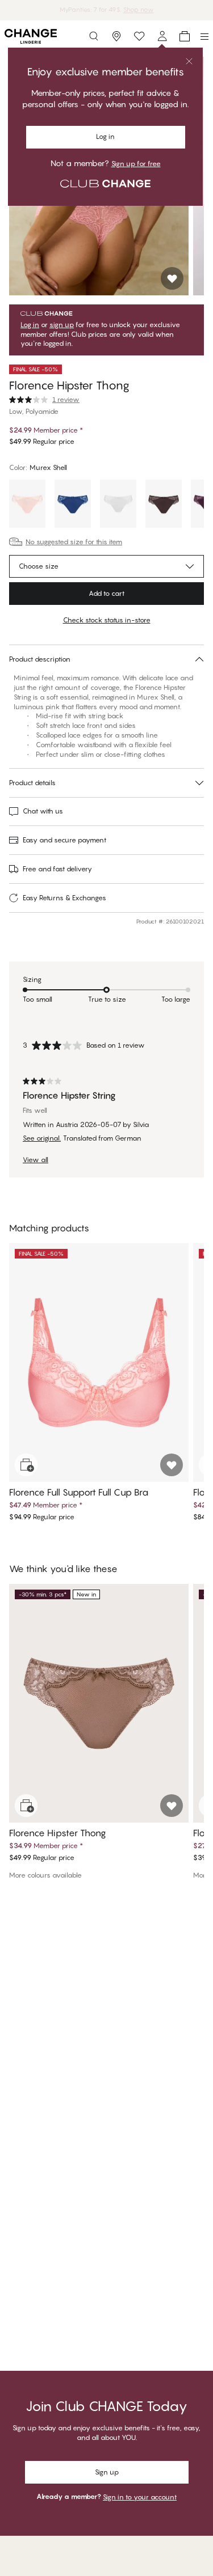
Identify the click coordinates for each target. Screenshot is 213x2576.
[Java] (164, 505)
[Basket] (185, 36)
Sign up (107, 2472)
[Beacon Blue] (73, 505)
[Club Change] (139, 36)
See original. (42, 1138)
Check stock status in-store (107, 620)
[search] (94, 36)
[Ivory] (118, 505)
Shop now (139, 10)
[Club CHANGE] (162, 36)
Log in (105, 136)
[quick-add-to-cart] (26, 1465)
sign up (62, 325)
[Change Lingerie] (31, 36)
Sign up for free (136, 164)
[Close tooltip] (189, 61)
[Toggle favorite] (172, 278)
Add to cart (106, 593)
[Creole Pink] (27, 505)
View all (35, 1160)
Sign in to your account (140, 2497)
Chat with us (43, 811)
